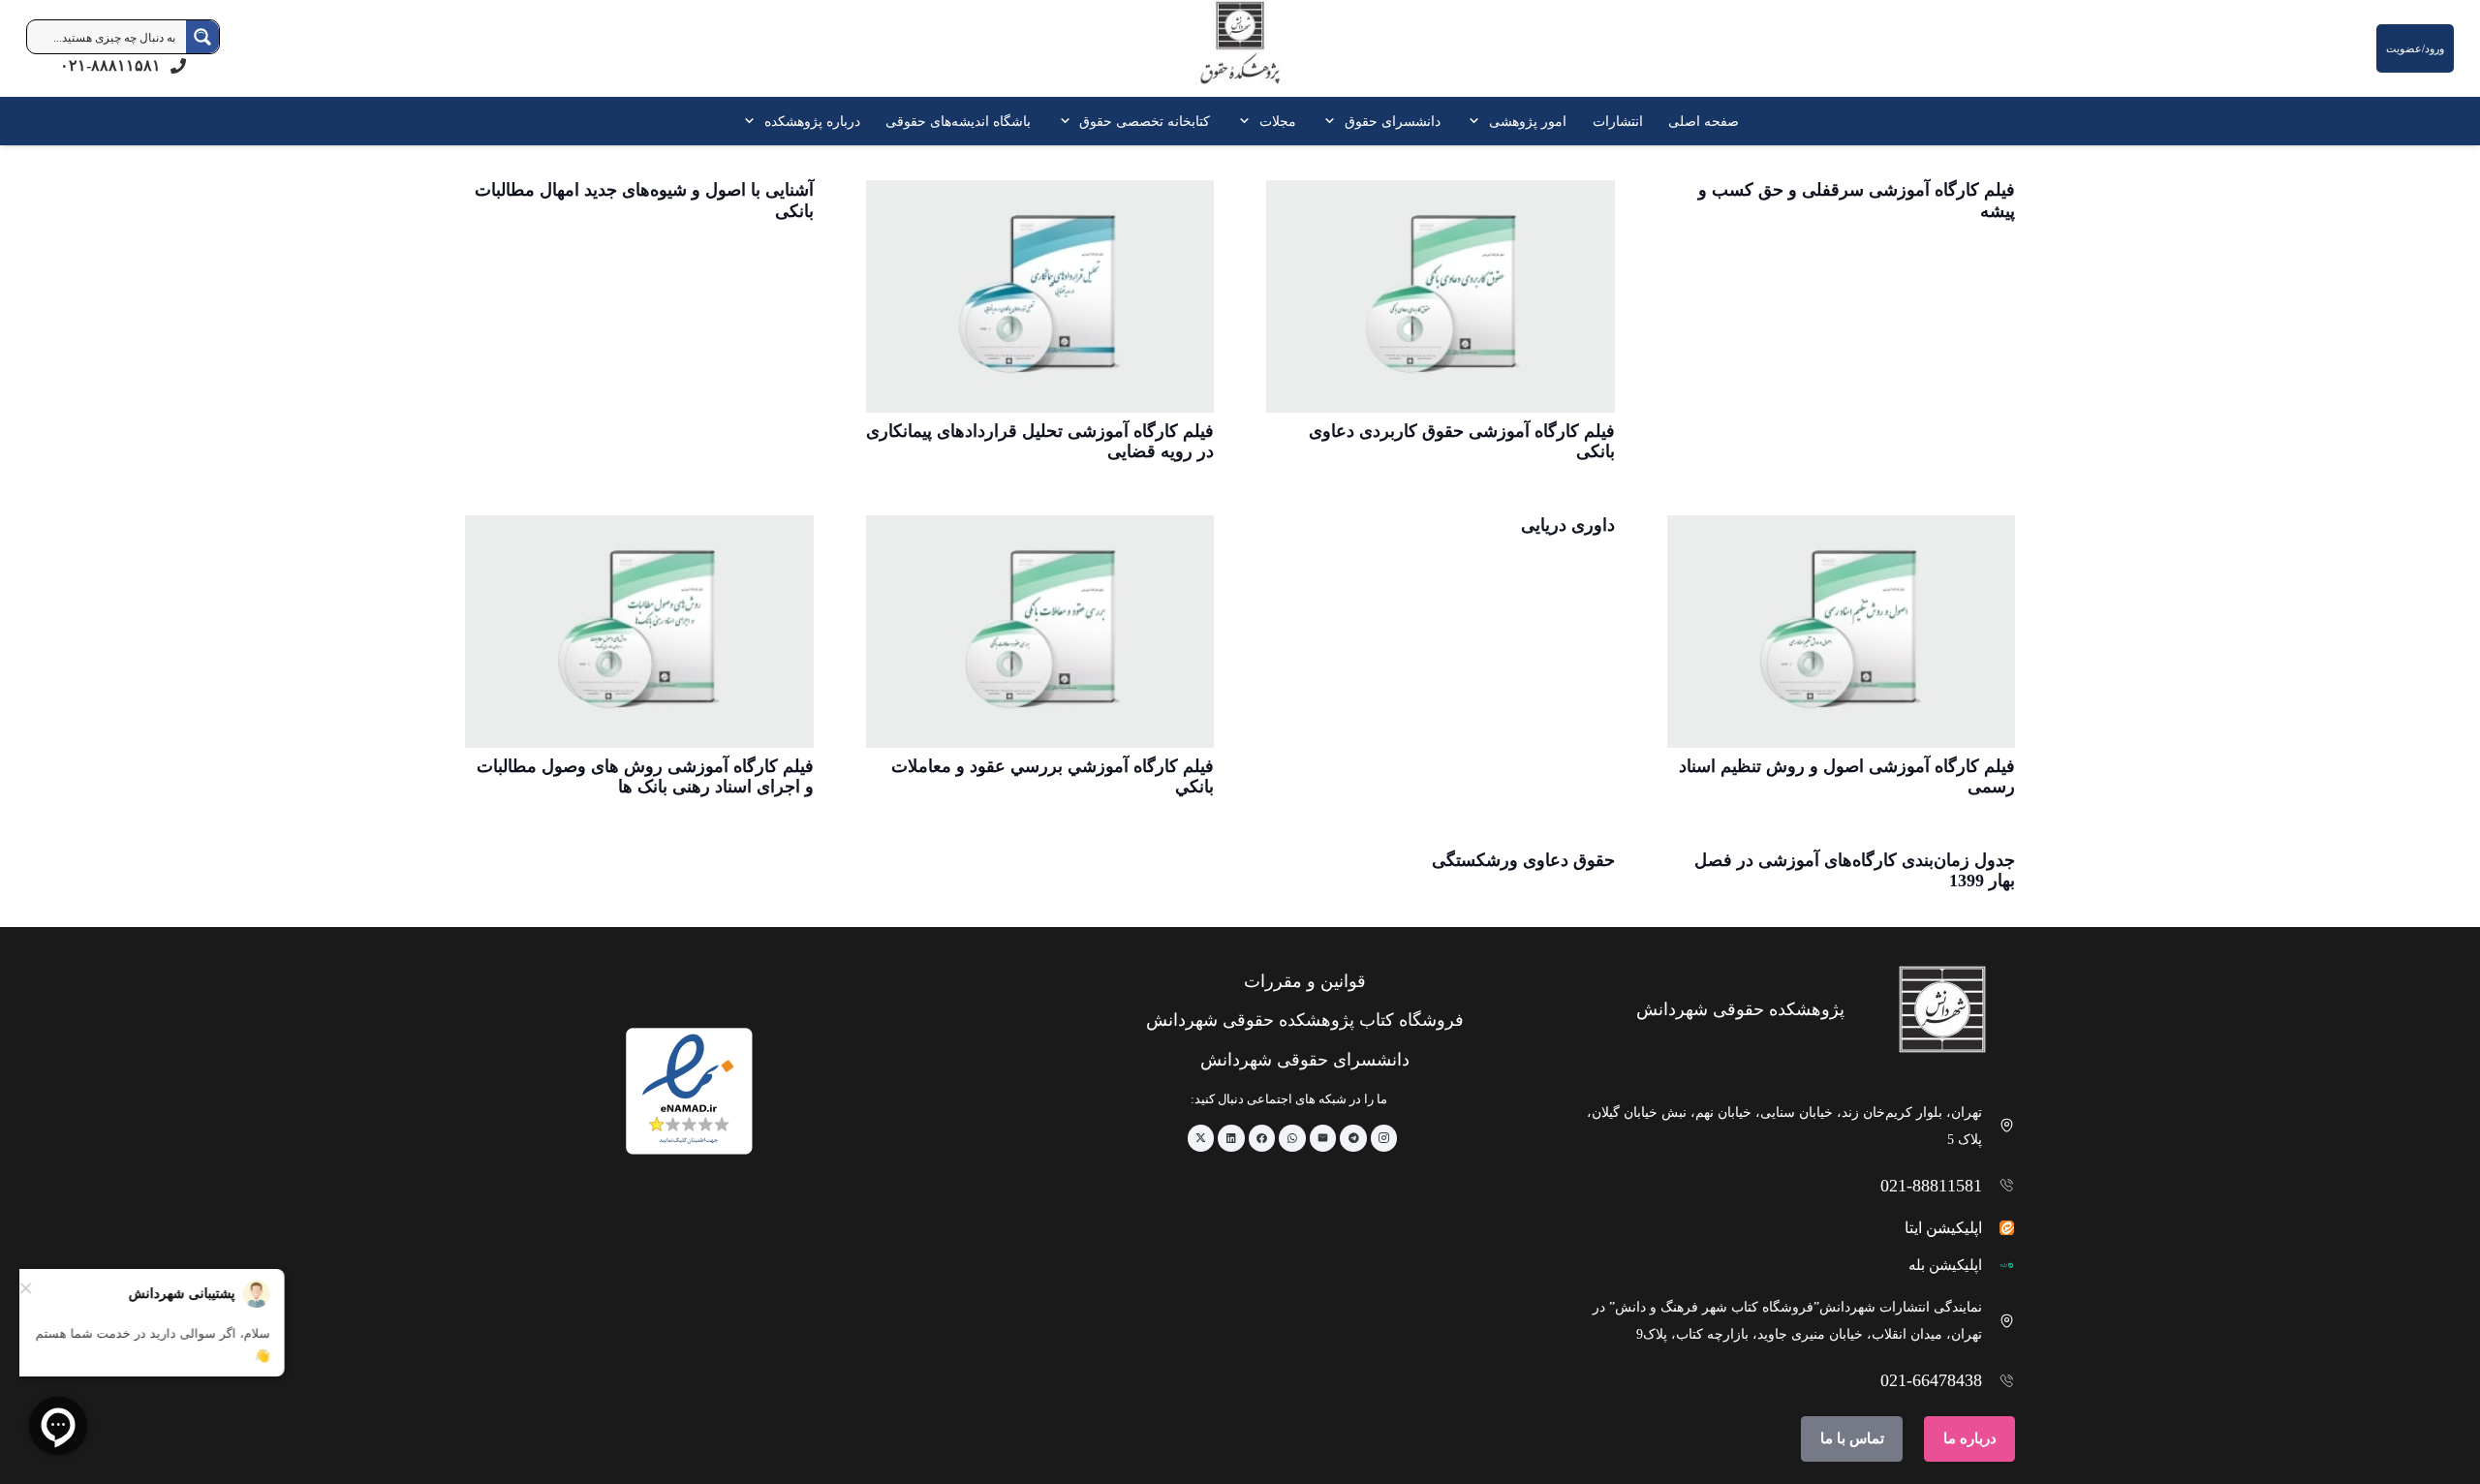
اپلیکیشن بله (1945, 1265)
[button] (1477, 121)
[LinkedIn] (1231, 1138)
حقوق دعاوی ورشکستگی (1523, 860)
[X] (1201, 1138)
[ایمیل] (1323, 1138)
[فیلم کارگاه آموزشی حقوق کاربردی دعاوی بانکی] (1441, 296)
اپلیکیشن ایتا (1943, 1228)
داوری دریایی (1568, 525)
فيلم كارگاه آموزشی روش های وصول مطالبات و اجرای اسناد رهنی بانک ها (645, 777)
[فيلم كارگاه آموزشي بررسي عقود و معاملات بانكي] (1040, 632)
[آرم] (1240, 53)
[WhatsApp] (1292, 1138)
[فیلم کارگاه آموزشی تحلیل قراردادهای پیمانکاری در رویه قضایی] (1040, 296)
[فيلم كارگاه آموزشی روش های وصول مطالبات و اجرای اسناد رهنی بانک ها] (639, 632)
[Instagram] (1384, 1138)
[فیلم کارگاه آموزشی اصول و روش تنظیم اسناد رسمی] (1842, 632)
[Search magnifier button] (202, 37)
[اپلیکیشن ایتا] (1999, 1228)
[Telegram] (1353, 1138)
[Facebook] (1262, 1138)
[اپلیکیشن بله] (1999, 1266)
